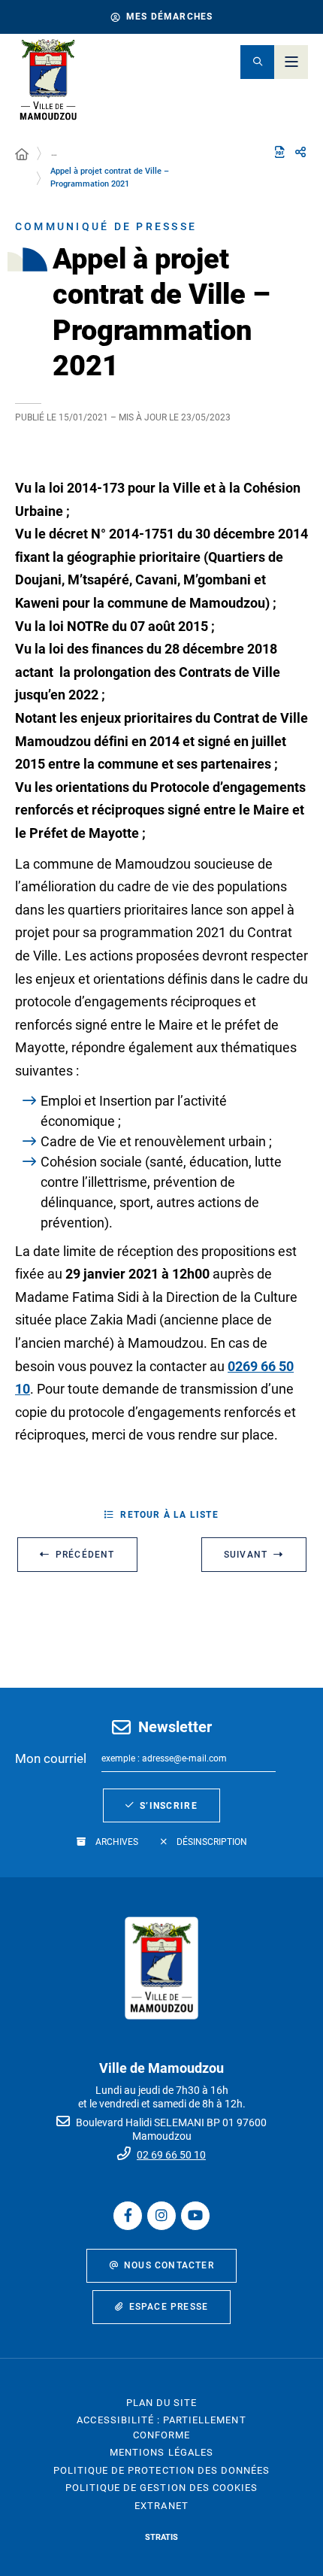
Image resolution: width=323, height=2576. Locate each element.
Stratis (161, 2537)
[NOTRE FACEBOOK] (128, 2216)
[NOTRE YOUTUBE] (195, 2216)
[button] (257, 62)
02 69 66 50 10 (171, 2155)
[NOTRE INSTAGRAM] (161, 2216)
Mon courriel (51, 1758)
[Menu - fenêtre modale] (291, 62)
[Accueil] (22, 155)
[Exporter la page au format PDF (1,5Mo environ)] (279, 152)
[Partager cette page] (300, 153)
